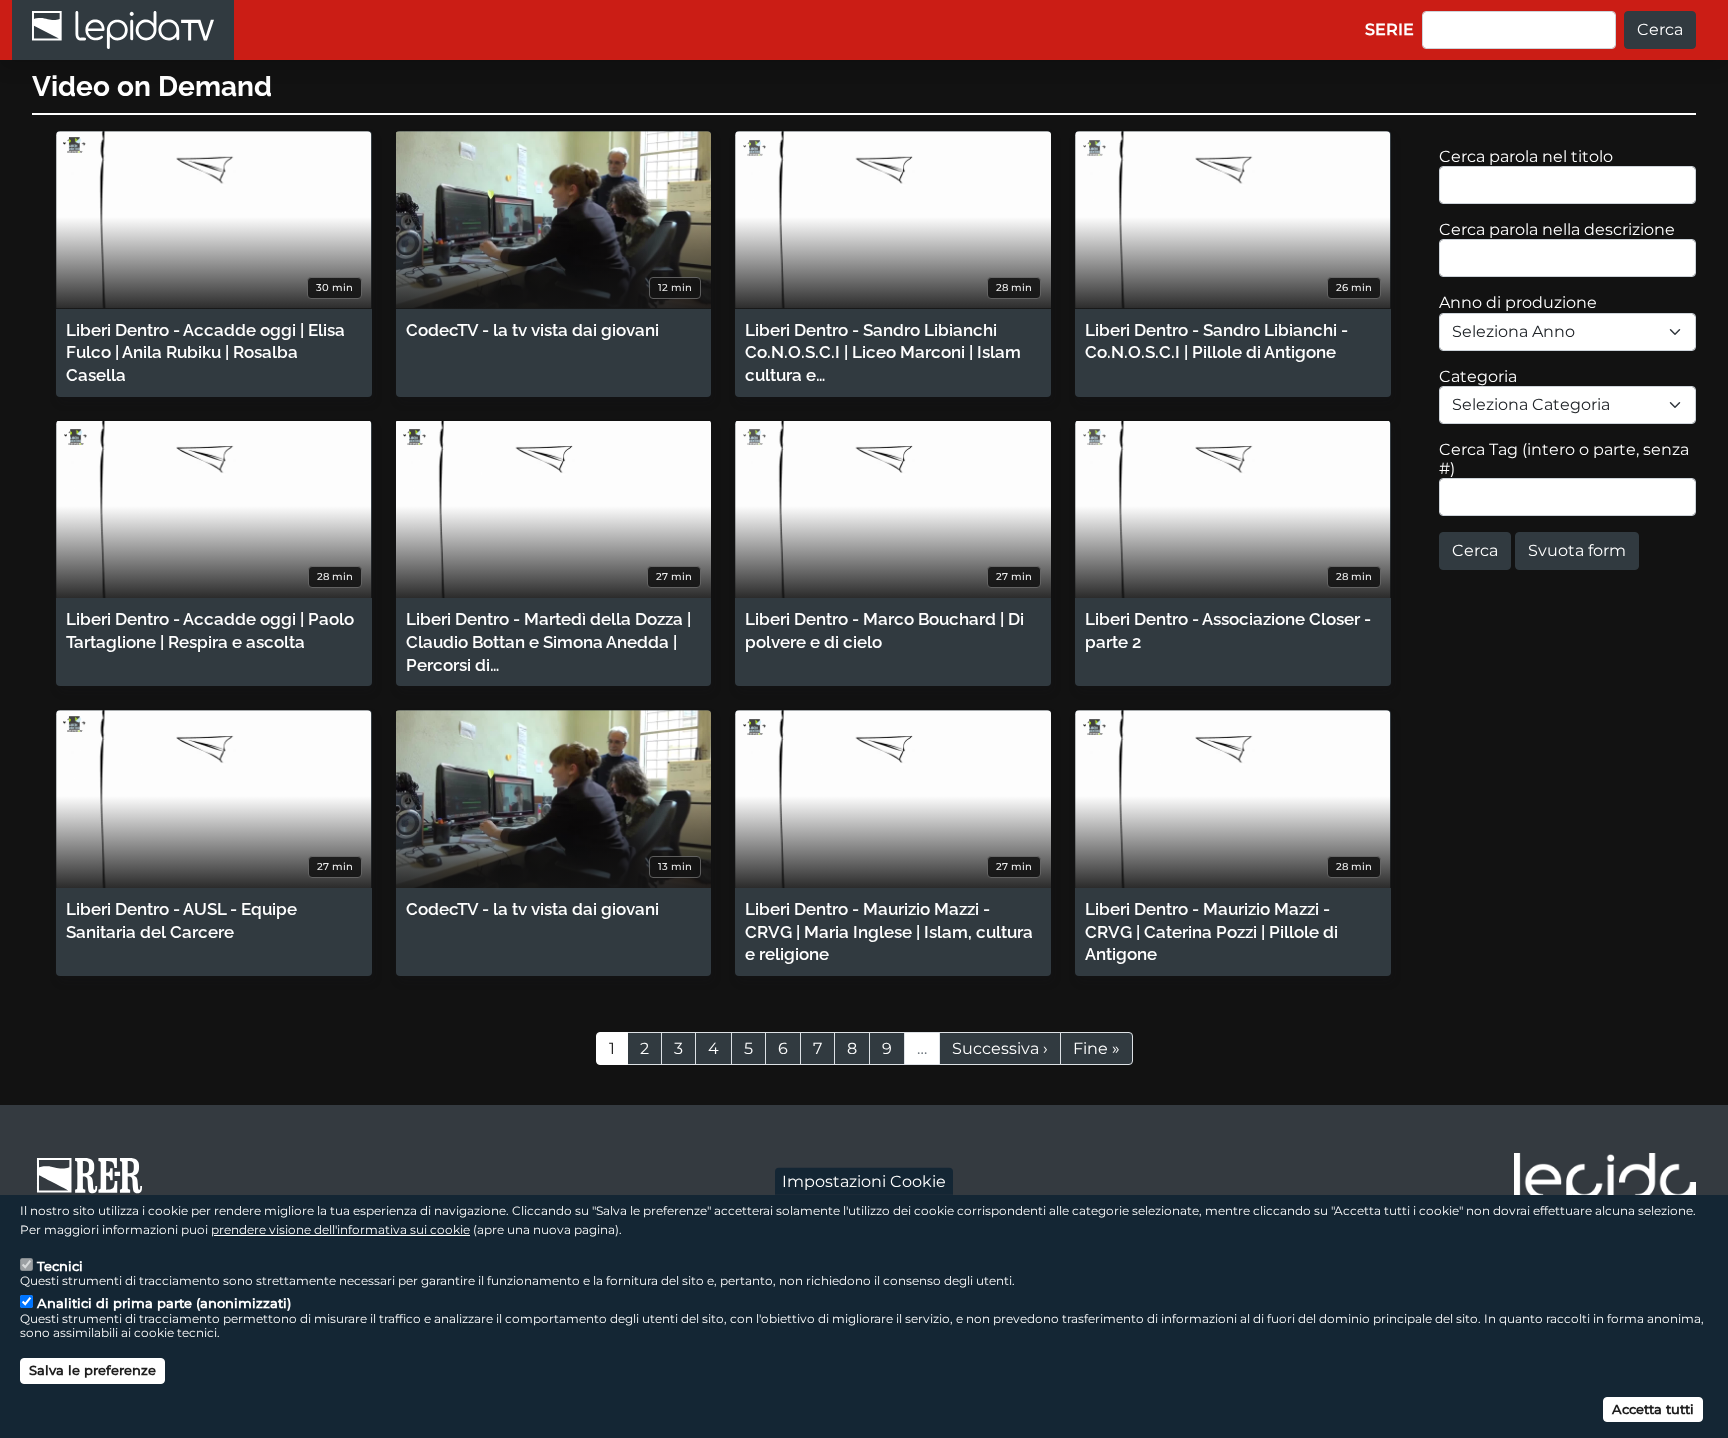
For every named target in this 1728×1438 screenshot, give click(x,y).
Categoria (1478, 376)
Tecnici (60, 1265)
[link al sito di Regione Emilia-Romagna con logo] (96, 1185)
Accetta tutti (1653, 1408)
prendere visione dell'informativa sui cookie (340, 1229)
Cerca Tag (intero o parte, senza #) (1564, 459)
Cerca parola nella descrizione (1557, 229)
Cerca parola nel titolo (1526, 156)
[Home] (123, 30)
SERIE (1389, 29)
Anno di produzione (1518, 302)
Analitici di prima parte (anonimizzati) (164, 1303)
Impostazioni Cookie (864, 1180)
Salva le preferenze (92, 1370)
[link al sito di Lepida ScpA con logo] (1605, 1182)
